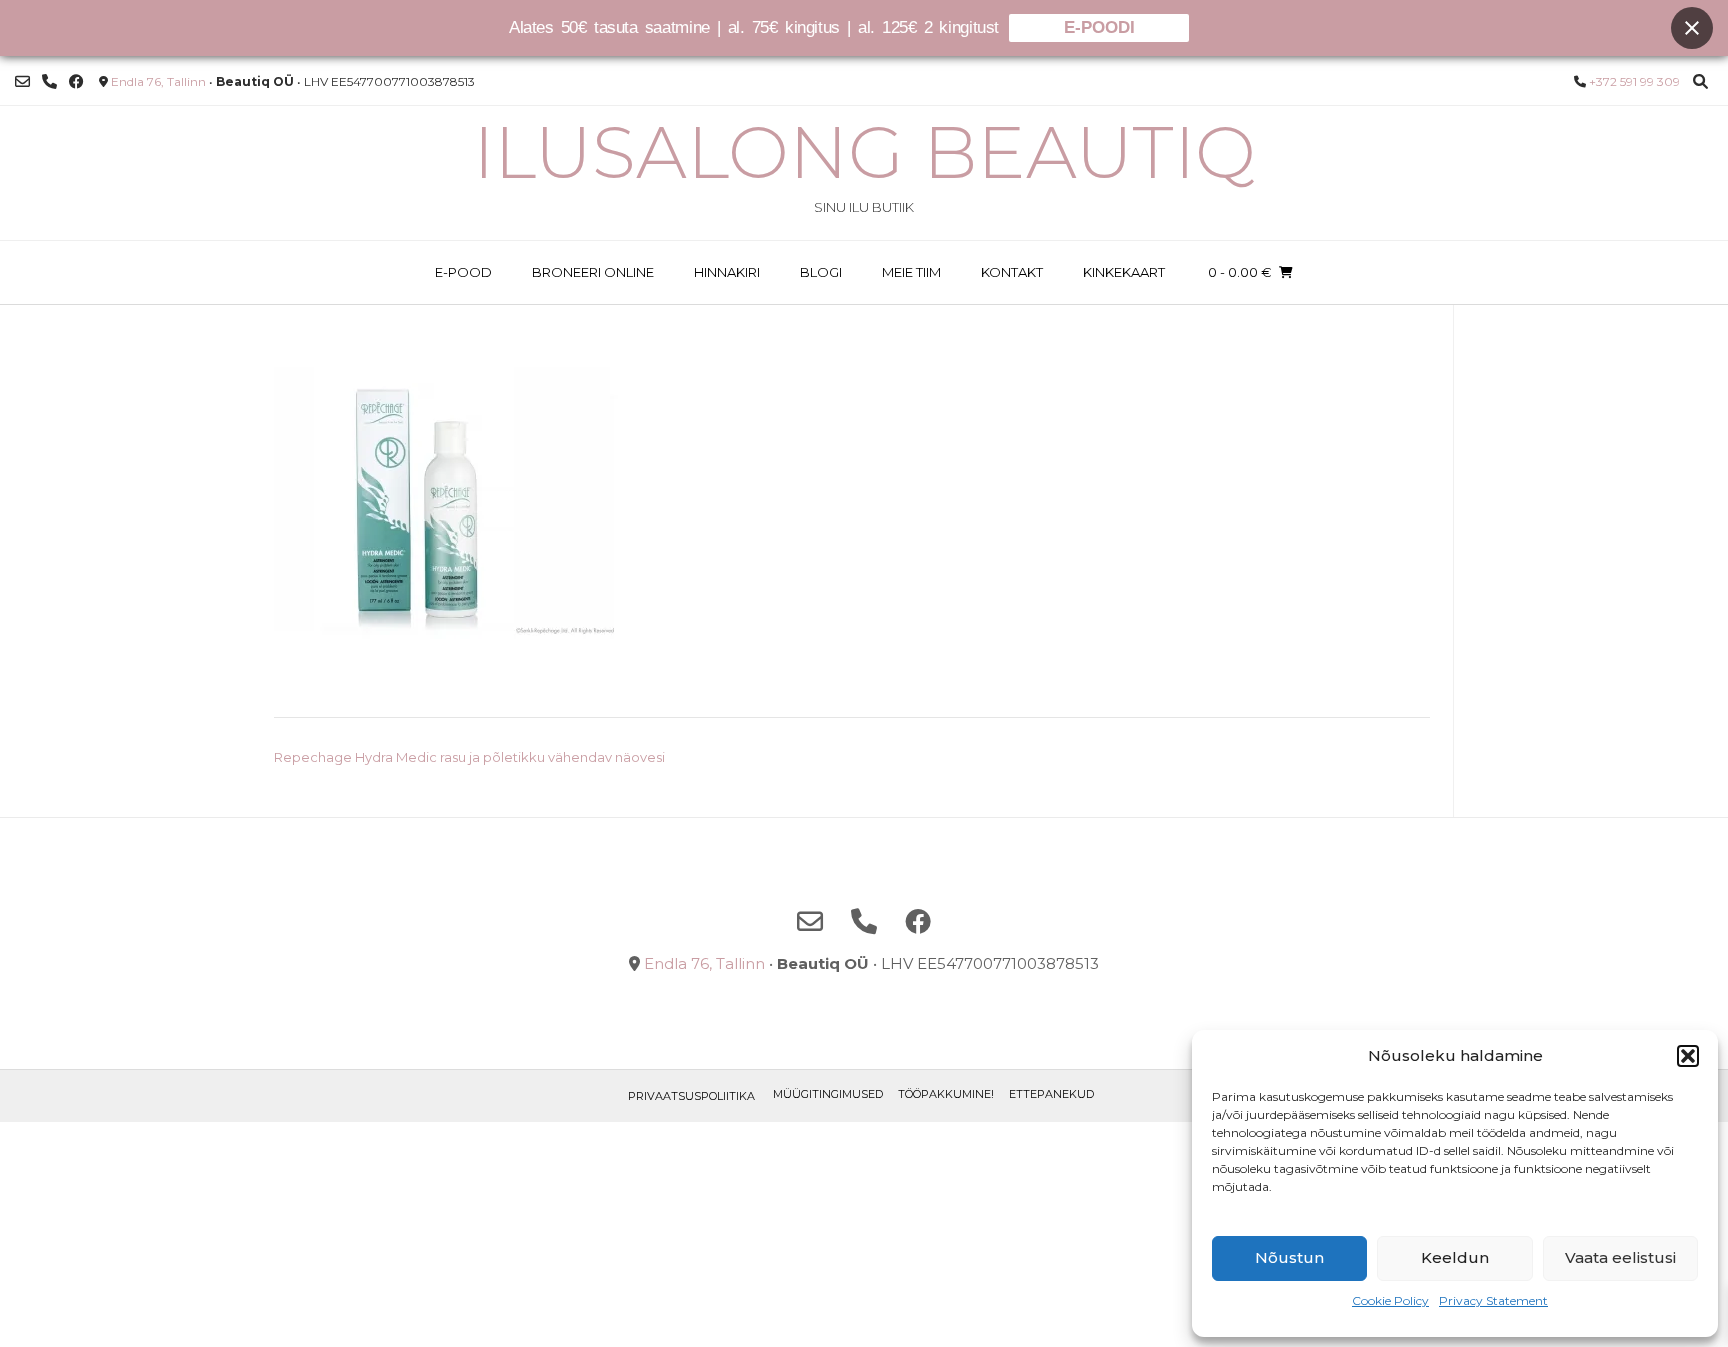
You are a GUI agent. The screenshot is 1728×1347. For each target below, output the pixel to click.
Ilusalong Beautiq (864, 152)
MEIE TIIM (911, 272)
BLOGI (821, 272)
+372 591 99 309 (1634, 81)
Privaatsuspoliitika (691, 1096)
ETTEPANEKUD (1051, 1094)
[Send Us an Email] (22, 81)
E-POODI (1099, 27)
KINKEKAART (1124, 272)
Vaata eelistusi (1620, 1257)
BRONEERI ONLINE (593, 272)
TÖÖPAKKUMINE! (946, 1094)
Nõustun (1289, 1257)
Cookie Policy (1390, 1300)
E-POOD (463, 272)
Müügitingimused (828, 1094)
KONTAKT (1012, 272)
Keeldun (1455, 1257)
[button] (1688, 1056)
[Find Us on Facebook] (76, 81)
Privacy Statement (1493, 1300)
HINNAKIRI (727, 272)
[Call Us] (49, 81)
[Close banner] (1692, 28)
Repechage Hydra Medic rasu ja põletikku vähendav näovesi (469, 757)
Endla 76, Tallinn (158, 81)
